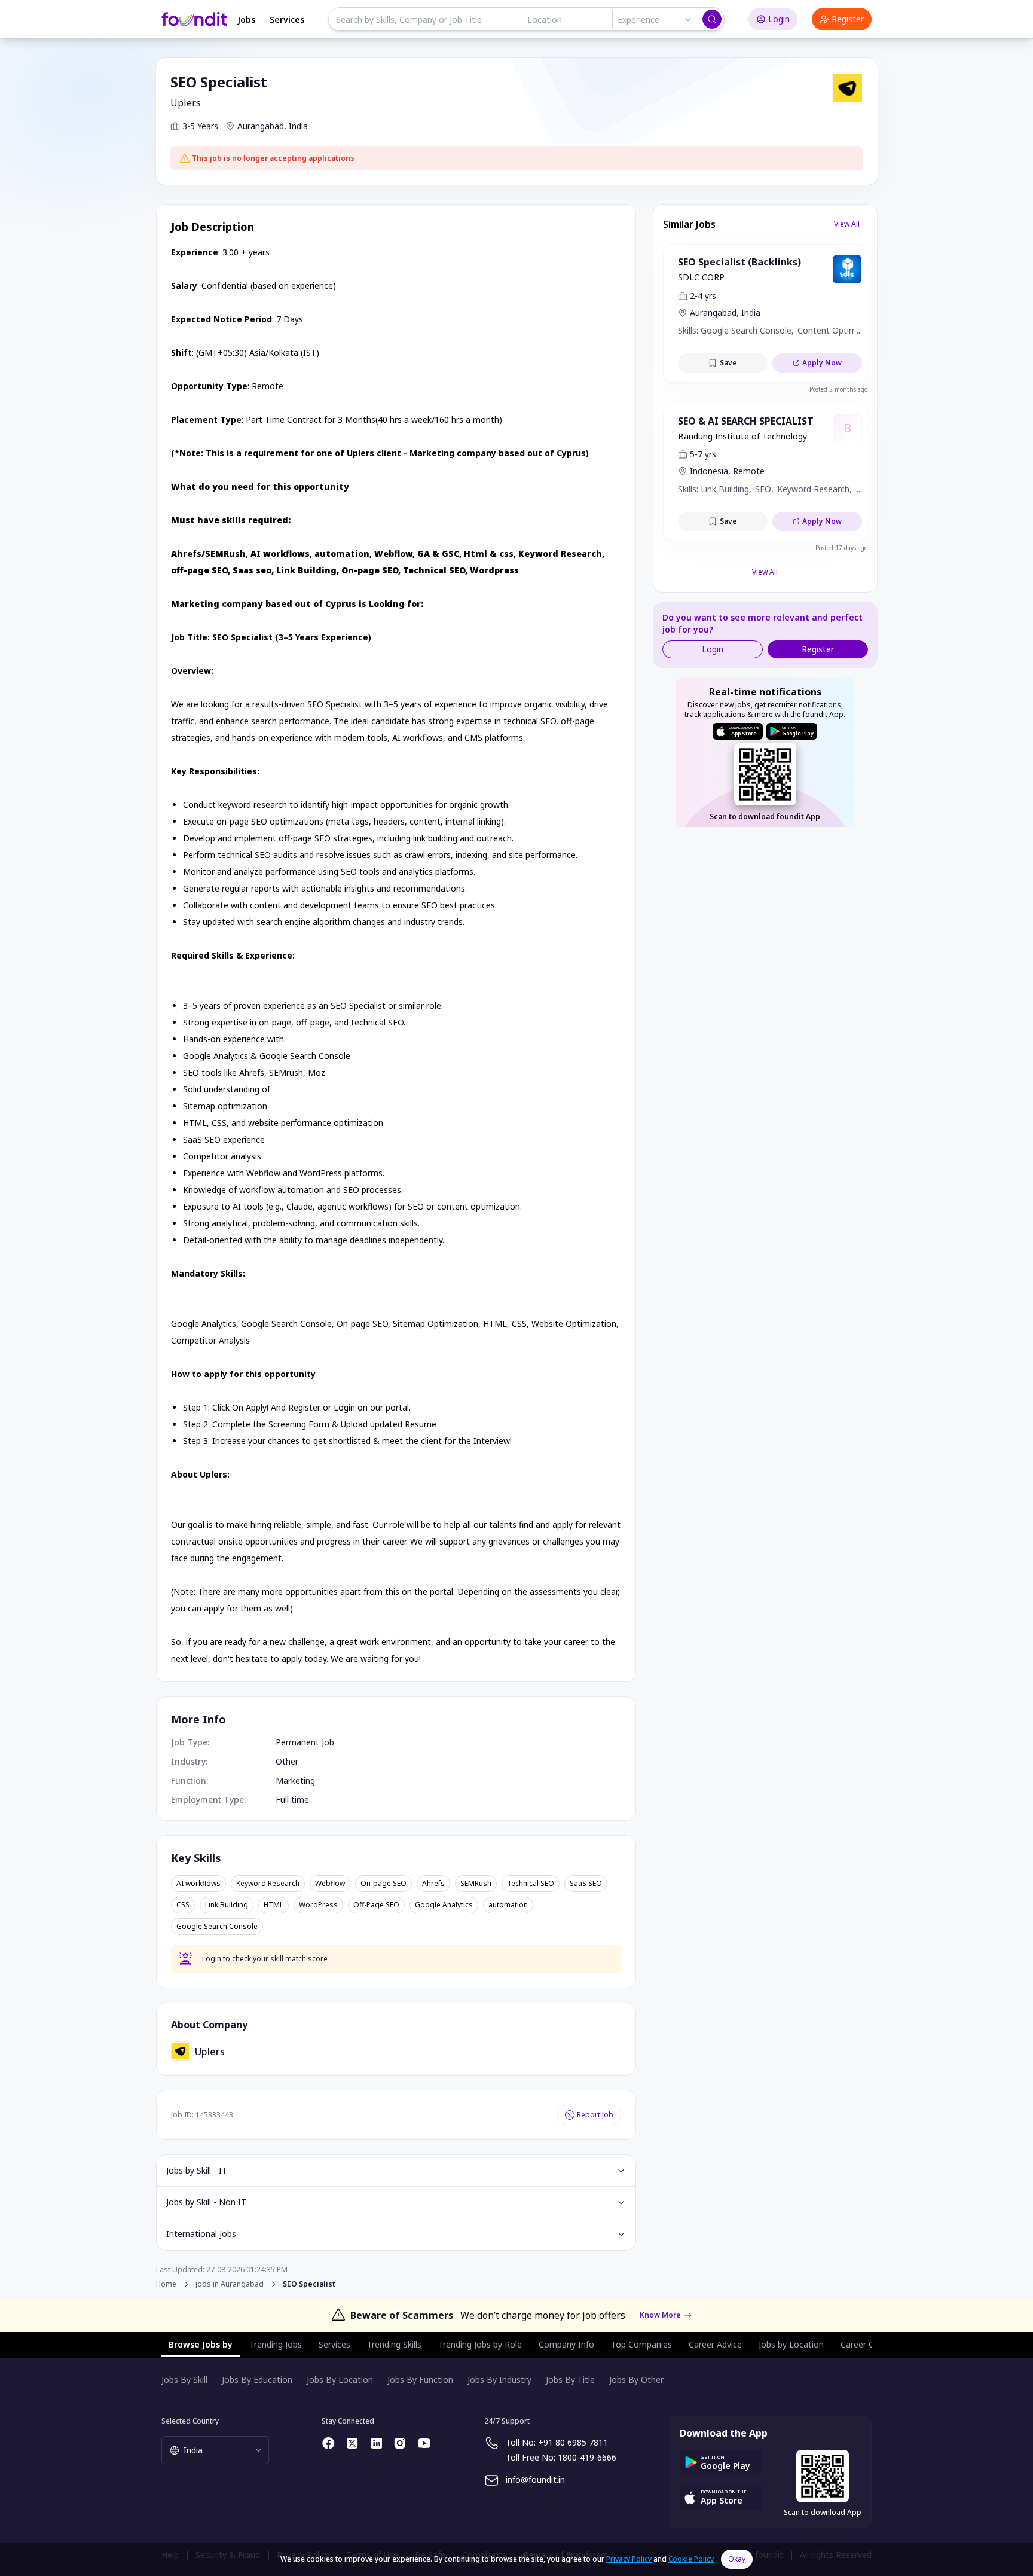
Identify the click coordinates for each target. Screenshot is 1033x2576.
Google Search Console (217, 1927)
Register (848, 19)
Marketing (295, 1780)
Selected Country (190, 2421)
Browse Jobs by (201, 2344)
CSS (183, 1905)
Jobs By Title (570, 2380)
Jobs (246, 19)
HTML (273, 1905)
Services (287, 19)
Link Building (227, 1905)
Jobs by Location (791, 2344)
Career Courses (870, 2344)
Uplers (186, 103)
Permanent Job (305, 1742)
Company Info (566, 2344)
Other (287, 1761)
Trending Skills (394, 2344)
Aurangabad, (262, 126)
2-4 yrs (703, 296)
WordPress (318, 1905)
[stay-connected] (329, 2443)
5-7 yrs (703, 454)
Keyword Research (268, 1884)
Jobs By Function (420, 2380)
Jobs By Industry (499, 2380)
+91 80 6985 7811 (573, 2442)
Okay (737, 2559)
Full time (292, 1800)
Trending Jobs (276, 2344)
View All (847, 224)
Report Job (595, 2115)
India (298, 126)
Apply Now (822, 363)
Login (779, 19)
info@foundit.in (535, 2479)
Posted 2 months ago (838, 389)
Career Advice (715, 2344)
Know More (660, 2315)
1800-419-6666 (587, 2457)
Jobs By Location (340, 2380)
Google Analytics (444, 1905)
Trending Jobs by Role (480, 2344)
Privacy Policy (629, 2559)
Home (166, 2284)
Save (728, 363)
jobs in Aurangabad (230, 2284)
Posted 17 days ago (841, 548)
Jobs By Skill (184, 2380)
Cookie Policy (691, 2559)
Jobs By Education (257, 2380)
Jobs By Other (636, 2380)
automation (508, 1905)
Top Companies (641, 2344)
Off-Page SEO (376, 1905)
